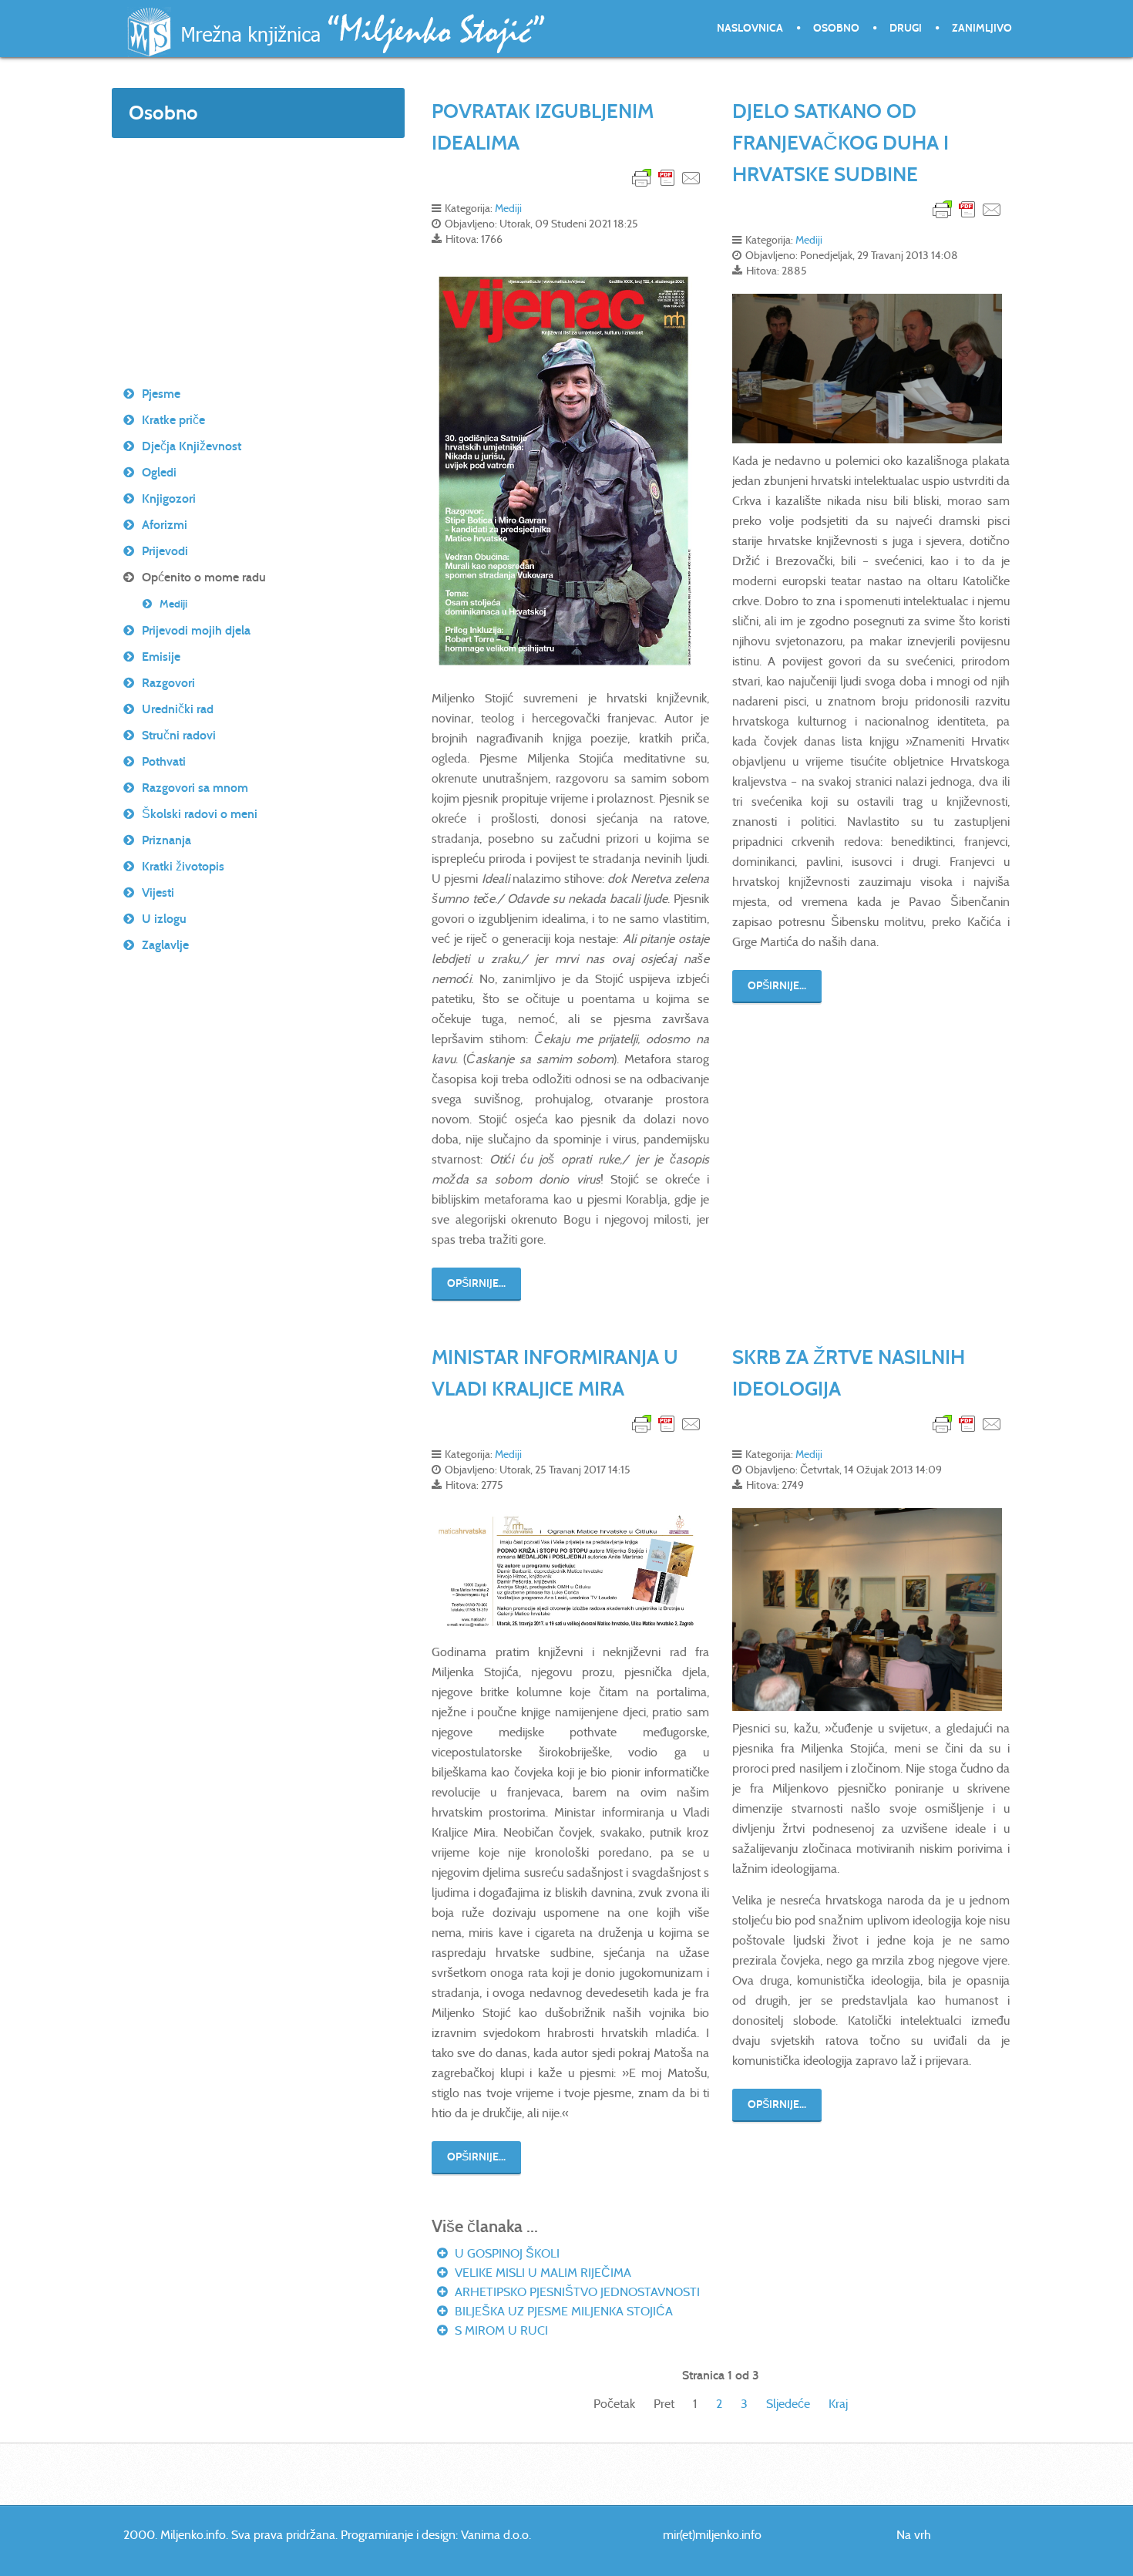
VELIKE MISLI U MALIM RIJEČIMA (541, 2273)
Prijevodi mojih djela (196, 630)
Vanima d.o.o (495, 2535)
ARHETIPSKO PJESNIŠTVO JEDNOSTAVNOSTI (576, 2292)
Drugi (906, 28)
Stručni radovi (179, 735)
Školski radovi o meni (200, 814)
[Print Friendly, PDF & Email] (667, 177)
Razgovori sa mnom (195, 788)
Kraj (838, 2404)
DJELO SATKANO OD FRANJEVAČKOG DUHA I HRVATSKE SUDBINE (841, 143)
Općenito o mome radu (204, 577)
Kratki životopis (183, 866)
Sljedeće (788, 2404)
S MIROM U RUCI (500, 2330)
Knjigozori (169, 498)
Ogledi (159, 472)
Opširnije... (476, 1283)
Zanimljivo (982, 28)
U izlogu (164, 919)
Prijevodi (165, 551)
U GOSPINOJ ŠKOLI (506, 2253)
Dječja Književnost (192, 446)
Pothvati (164, 761)
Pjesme (161, 394)
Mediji (508, 208)
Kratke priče (173, 420)
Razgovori (168, 683)
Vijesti (158, 892)
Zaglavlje (165, 945)
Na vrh (914, 2535)
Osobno (836, 28)
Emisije (161, 657)
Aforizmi (165, 525)
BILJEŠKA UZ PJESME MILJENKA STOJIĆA (562, 2311)
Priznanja (166, 840)
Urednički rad (178, 709)
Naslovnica (750, 28)
